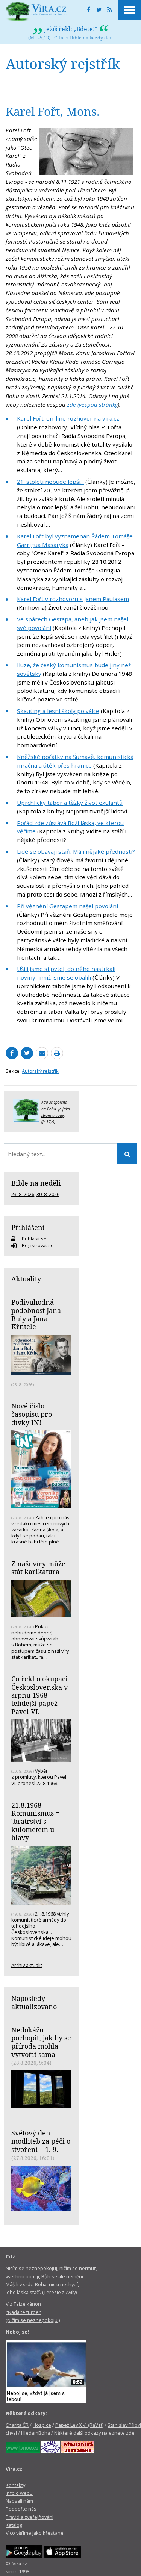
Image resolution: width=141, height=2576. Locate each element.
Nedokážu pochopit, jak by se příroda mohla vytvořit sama (41, 2042)
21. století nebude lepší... (50, 482)
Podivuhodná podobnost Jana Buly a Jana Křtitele (36, 1314)
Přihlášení (28, 1227)
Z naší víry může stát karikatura (38, 1568)
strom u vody (53, 1115)
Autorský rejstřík (40, 1071)
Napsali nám (19, 2501)
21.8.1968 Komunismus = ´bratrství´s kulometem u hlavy (35, 1821)
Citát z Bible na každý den (83, 38)
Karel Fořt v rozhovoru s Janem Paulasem (73, 599)
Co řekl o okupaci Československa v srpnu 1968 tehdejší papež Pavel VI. (39, 1695)
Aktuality (26, 1279)
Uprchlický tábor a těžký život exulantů (70, 803)
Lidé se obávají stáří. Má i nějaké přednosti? (76, 851)
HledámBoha (36, 2433)
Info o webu (19, 2493)
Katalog (14, 2525)
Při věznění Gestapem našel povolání (67, 906)
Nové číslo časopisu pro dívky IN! (32, 1414)
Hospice (42, 2425)
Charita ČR (17, 2425)
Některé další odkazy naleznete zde (94, 2433)
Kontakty (15, 2485)
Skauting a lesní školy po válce (58, 711)
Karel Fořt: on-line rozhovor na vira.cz (68, 418)
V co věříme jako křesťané (35, 2533)
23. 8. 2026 (23, 1194)
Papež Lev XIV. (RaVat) (79, 2425)
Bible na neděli (36, 1183)
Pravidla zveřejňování (30, 2517)
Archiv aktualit (27, 1965)
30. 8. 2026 (48, 1194)
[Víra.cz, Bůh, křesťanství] (36, 11)
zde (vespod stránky (92, 404)
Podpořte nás (21, 2509)
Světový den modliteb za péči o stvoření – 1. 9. (41, 2141)
